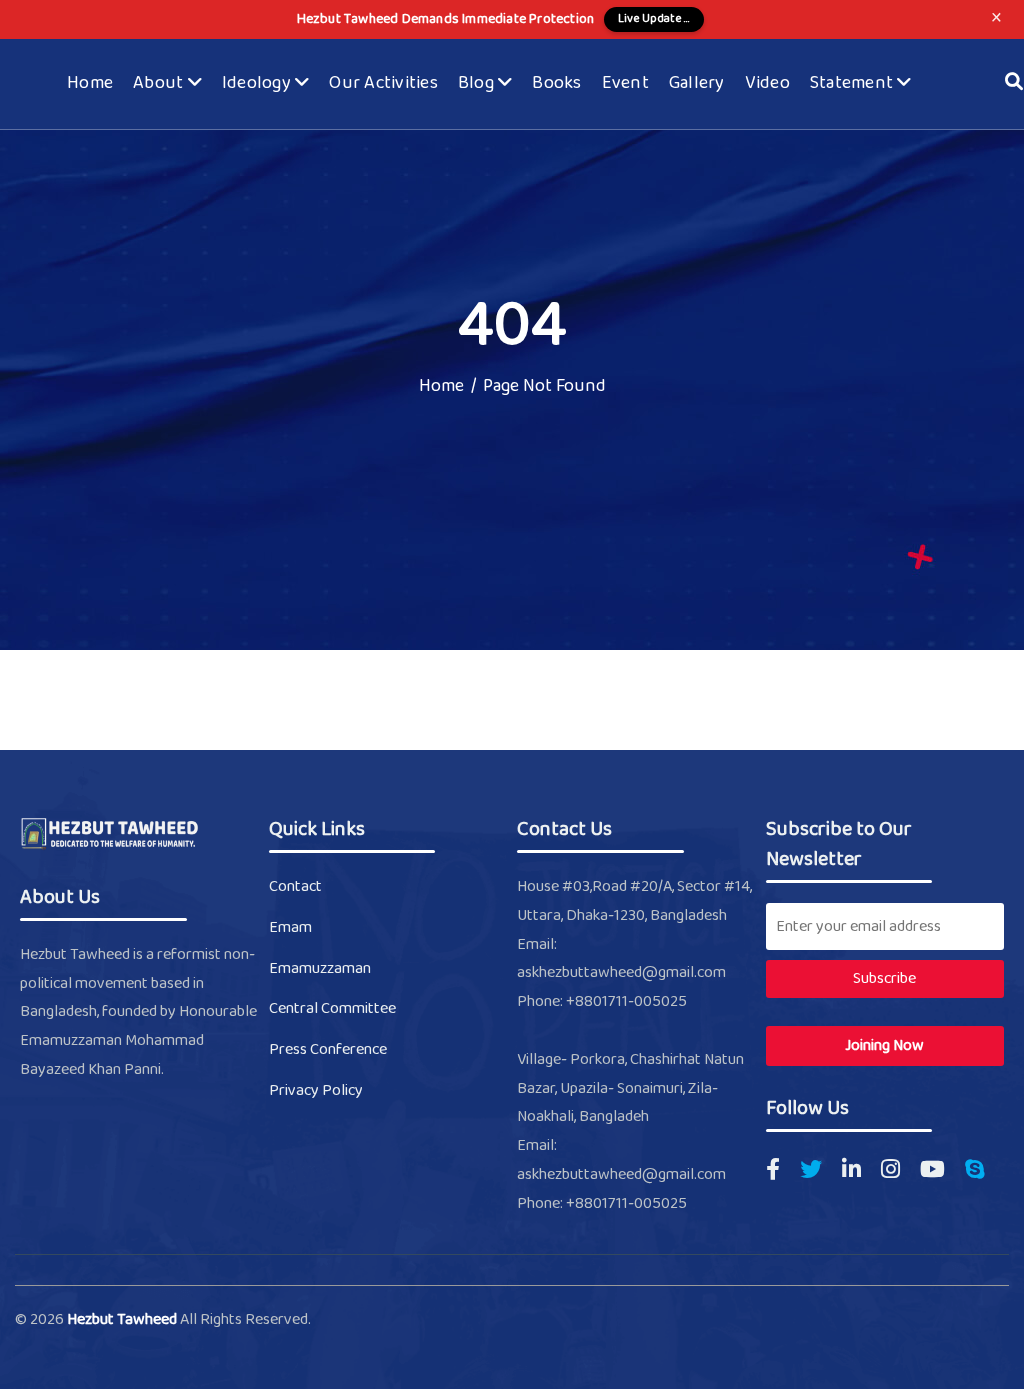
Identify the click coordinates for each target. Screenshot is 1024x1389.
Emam (290, 927)
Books (556, 84)
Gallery (697, 84)
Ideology (258, 84)
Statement (854, 84)
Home (90, 84)
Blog (478, 84)
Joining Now (884, 1045)
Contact (295, 886)
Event (625, 84)
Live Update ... (654, 19)
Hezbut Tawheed (123, 1319)
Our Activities (383, 84)
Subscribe (884, 978)
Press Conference (328, 1049)
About (160, 84)
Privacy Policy (316, 1090)
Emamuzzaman (320, 968)
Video (767, 84)
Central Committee (332, 1008)
